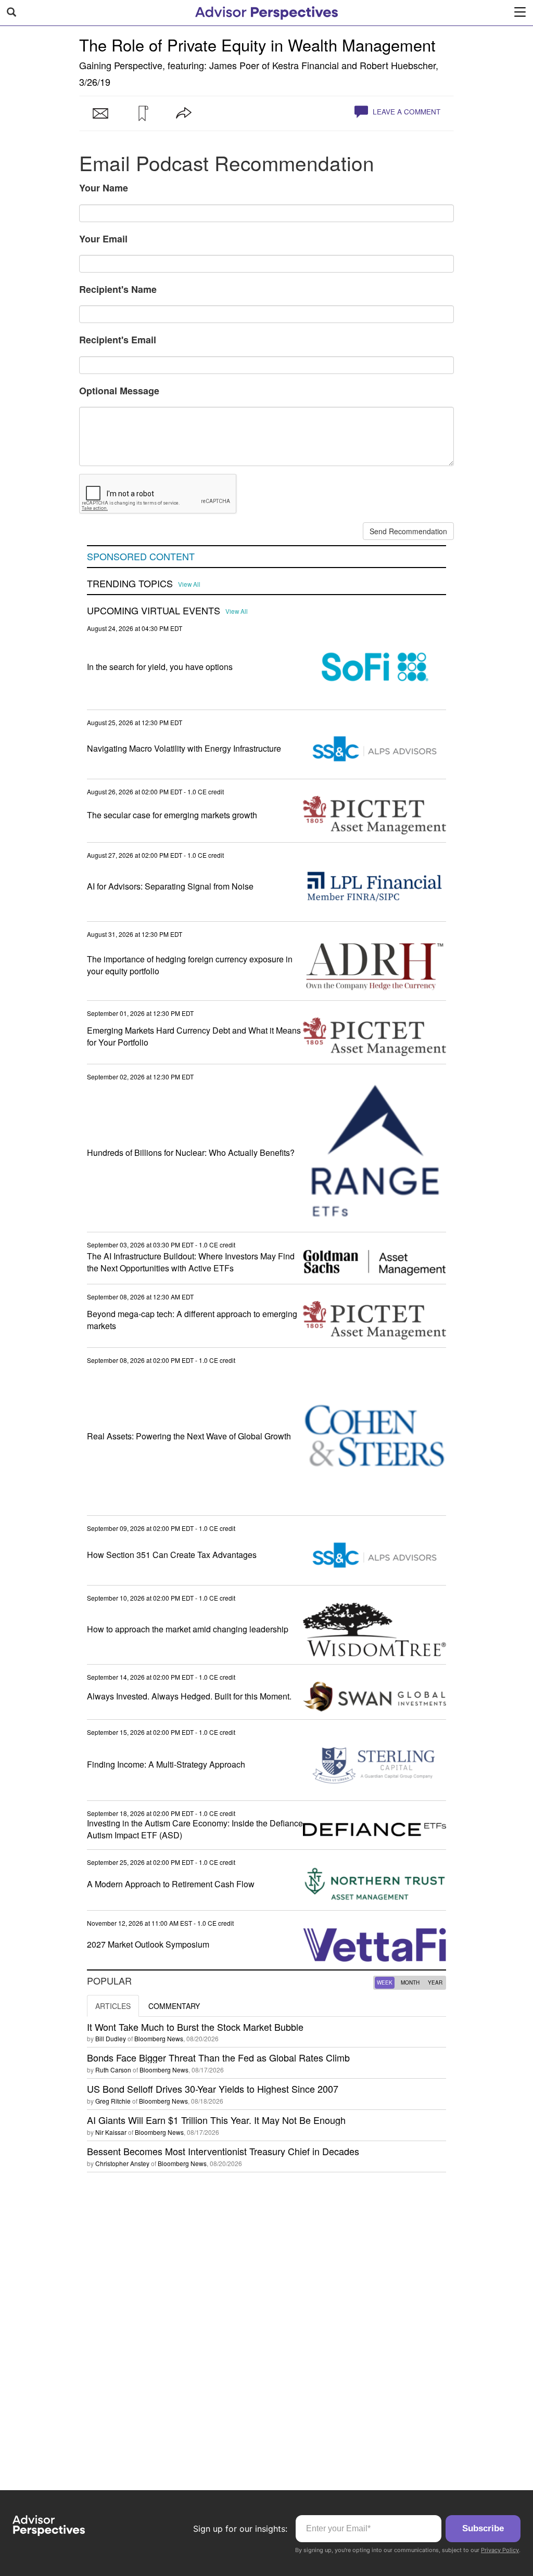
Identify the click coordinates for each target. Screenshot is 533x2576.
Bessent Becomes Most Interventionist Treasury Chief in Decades (223, 2151)
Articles (113, 2006)
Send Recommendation (408, 531)
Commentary (174, 2006)
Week (385, 1982)
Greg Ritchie (113, 2101)
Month (410, 1982)
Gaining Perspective (121, 65)
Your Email (103, 239)
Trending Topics (130, 584)
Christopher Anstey (122, 2163)
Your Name (104, 188)
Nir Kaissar (111, 2132)
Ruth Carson (113, 2070)
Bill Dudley (111, 2038)
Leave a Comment (405, 112)
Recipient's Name (118, 289)
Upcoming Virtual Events (154, 611)
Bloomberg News (159, 2038)
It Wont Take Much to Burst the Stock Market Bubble (195, 2027)
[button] (142, 113)
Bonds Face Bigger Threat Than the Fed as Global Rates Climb (218, 2057)
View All (189, 584)
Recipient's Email (118, 340)
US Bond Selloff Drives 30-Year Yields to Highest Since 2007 (213, 2089)
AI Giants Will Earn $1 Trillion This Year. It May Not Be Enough (216, 2120)
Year (435, 1982)
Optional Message (119, 391)
